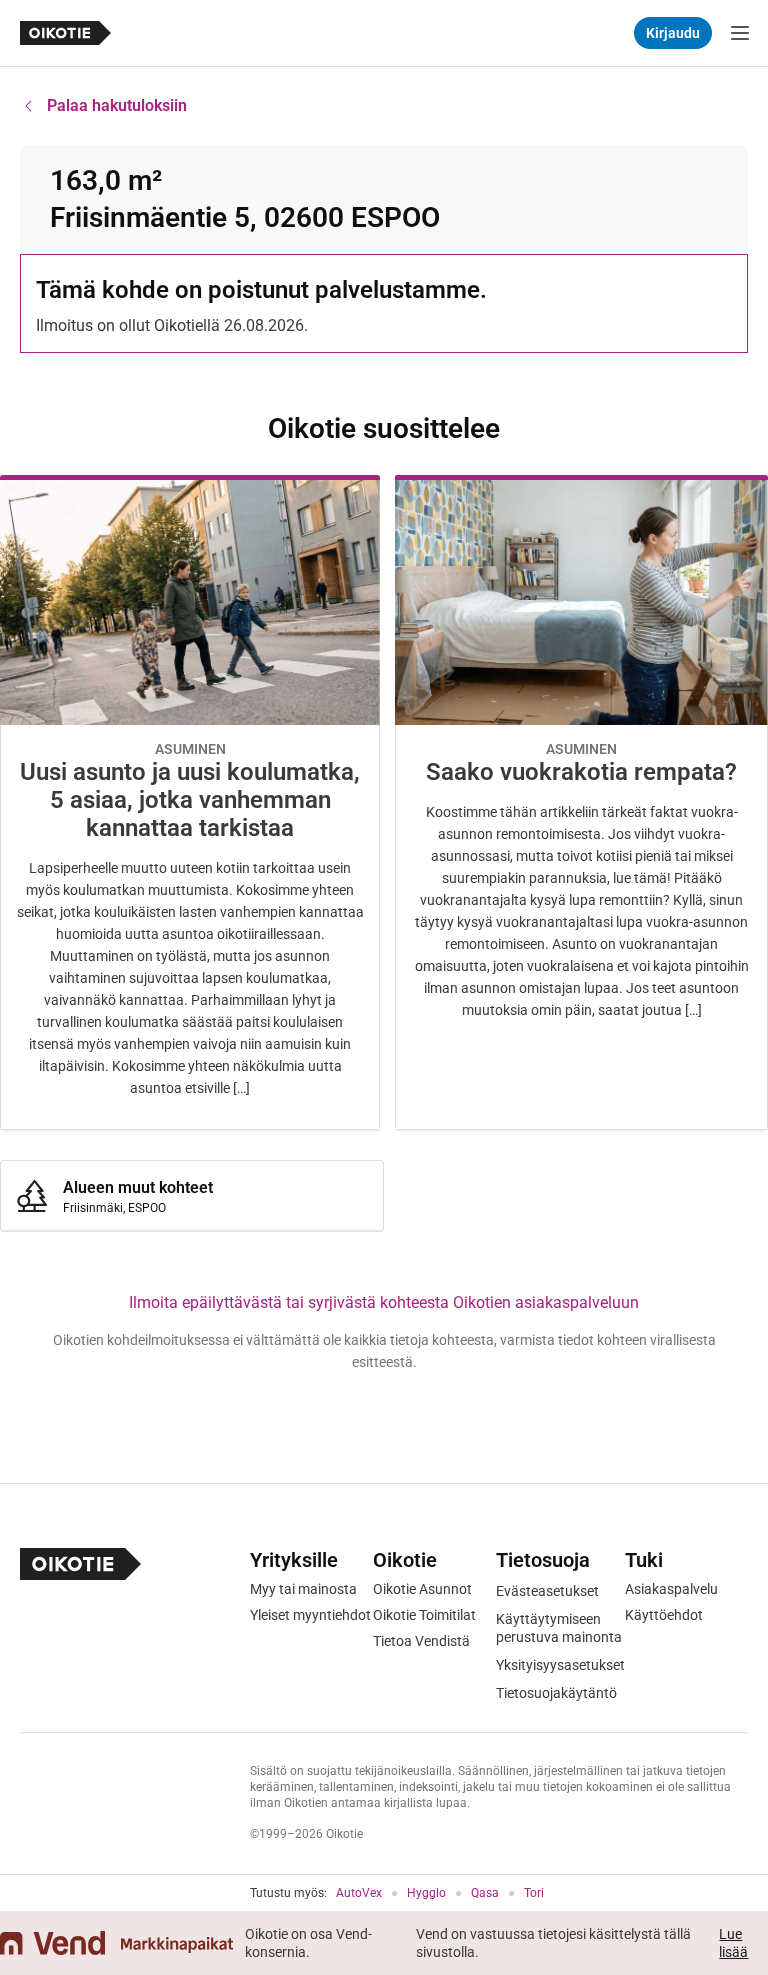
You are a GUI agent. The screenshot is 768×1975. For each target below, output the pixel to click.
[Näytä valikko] (740, 33)
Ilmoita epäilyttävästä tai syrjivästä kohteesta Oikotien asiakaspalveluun (384, 1302)
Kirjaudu (673, 33)
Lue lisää (733, 1943)
